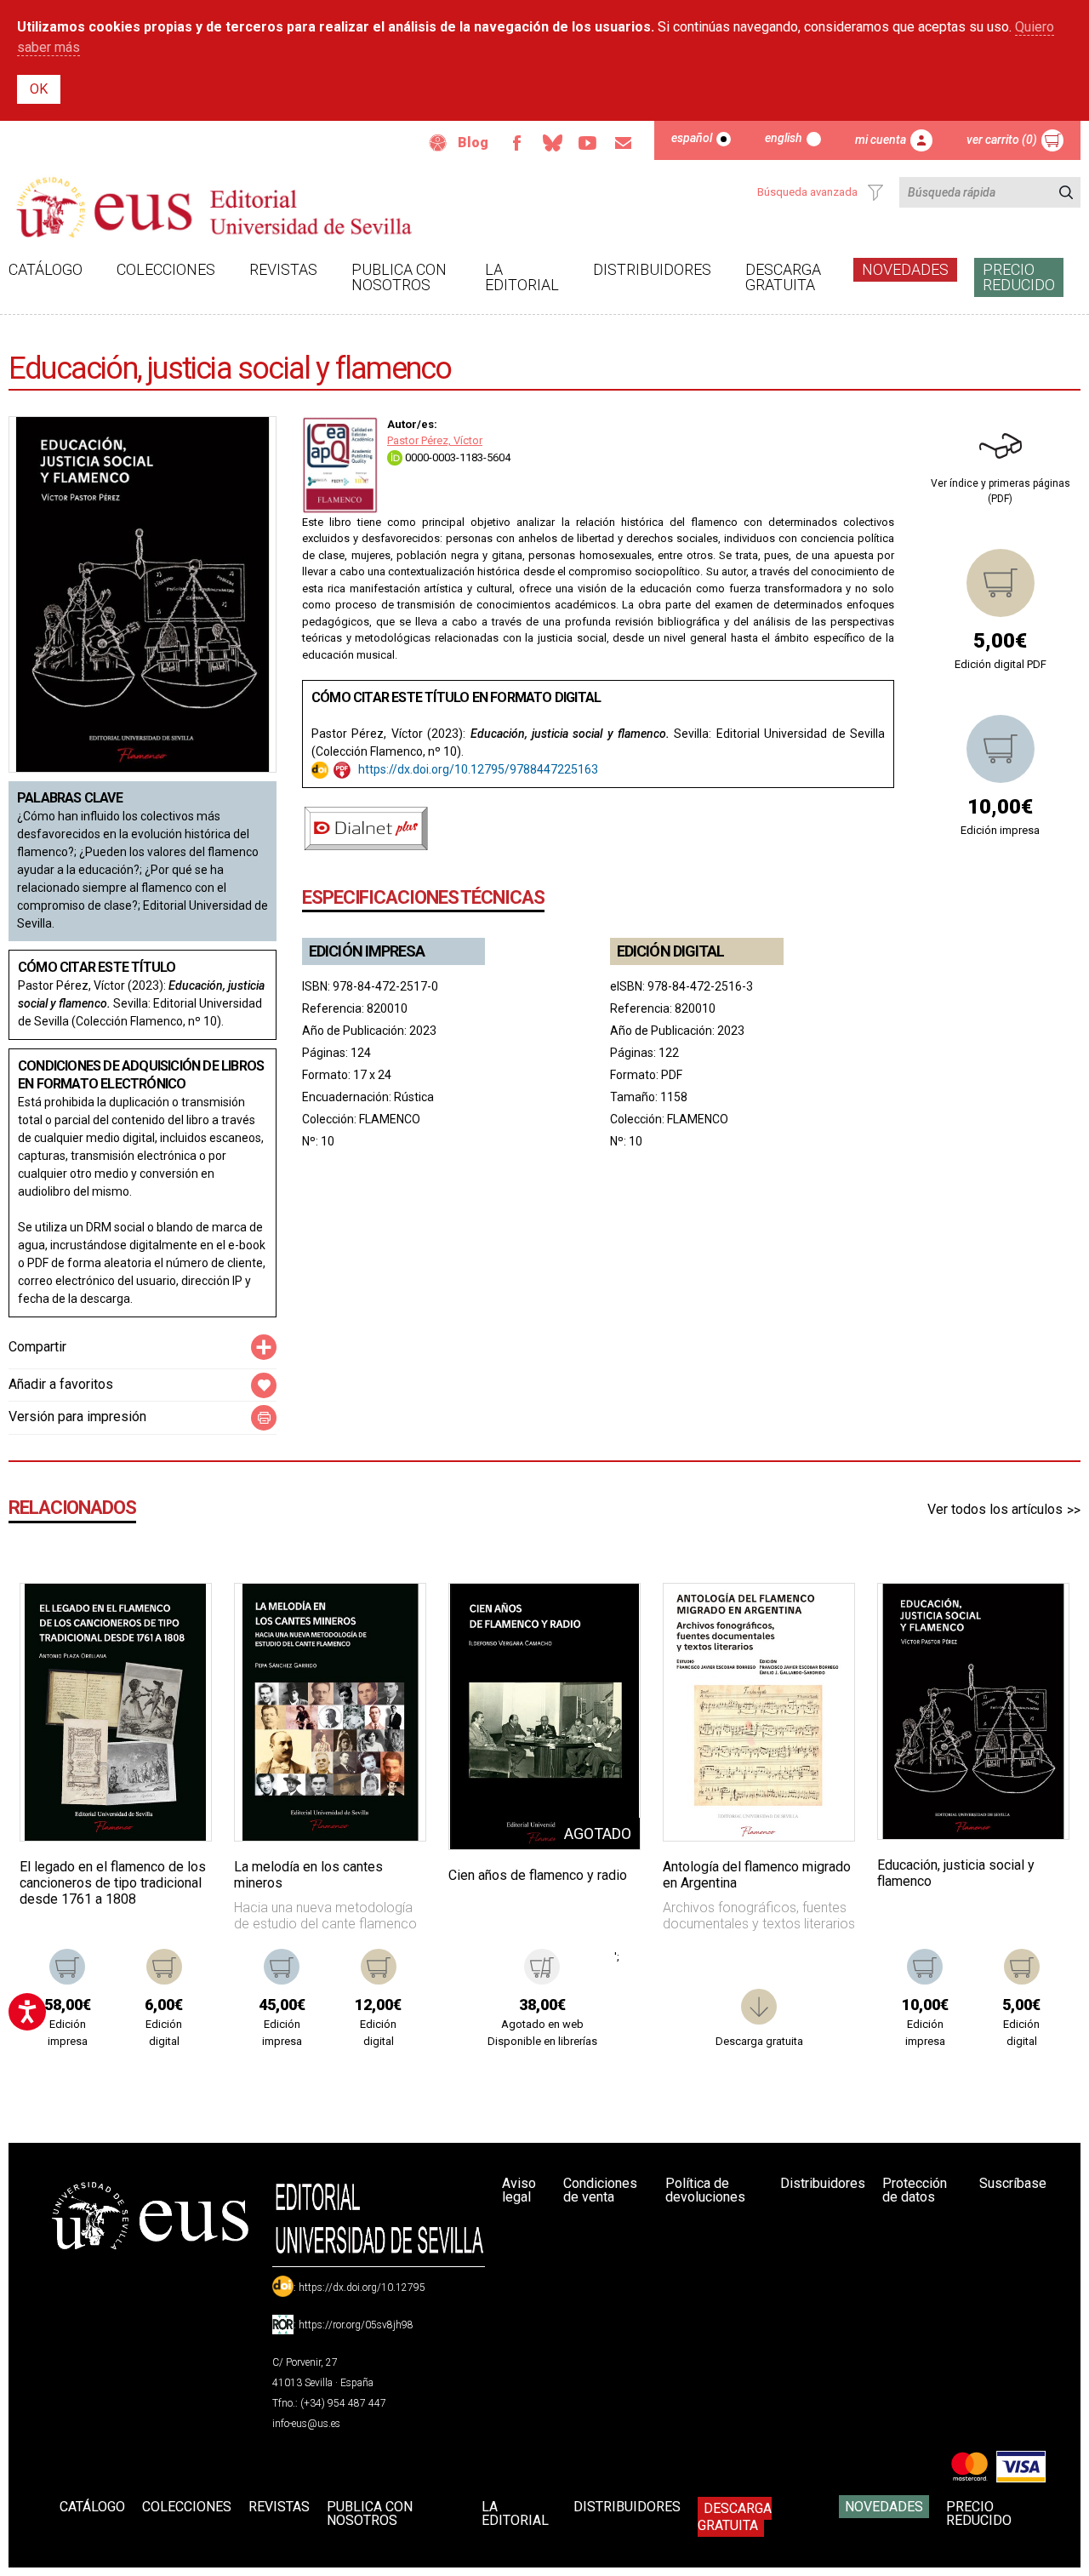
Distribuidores (652, 269)
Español (692, 138)
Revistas (283, 269)
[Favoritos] (177, 1618)
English (784, 138)
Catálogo (46, 269)
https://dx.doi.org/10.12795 (362, 2288)
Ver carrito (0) (1002, 140)
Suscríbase (1013, 2183)
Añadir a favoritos (61, 1384)
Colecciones (166, 269)
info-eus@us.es (306, 2424)
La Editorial (522, 277)
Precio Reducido (1019, 277)
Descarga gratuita (783, 277)
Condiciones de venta (600, 2190)
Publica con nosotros (399, 277)
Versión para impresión (77, 1417)
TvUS (588, 143)
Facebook (516, 143)
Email (624, 143)
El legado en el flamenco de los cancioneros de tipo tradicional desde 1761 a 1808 (113, 1883)
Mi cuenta (881, 140)
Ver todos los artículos (995, 1509)
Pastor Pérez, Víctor (435, 440)
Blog (473, 143)
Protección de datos (915, 2190)
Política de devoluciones (705, 2190)
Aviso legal (519, 2190)
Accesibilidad (438, 143)
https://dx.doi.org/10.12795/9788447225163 (478, 769)
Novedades (905, 269)
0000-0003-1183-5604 (456, 457)
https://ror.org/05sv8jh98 (356, 2325)
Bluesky (552, 143)
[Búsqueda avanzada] (875, 192)
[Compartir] (264, 1347)
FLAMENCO (390, 1119)
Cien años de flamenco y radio (538, 1875)
